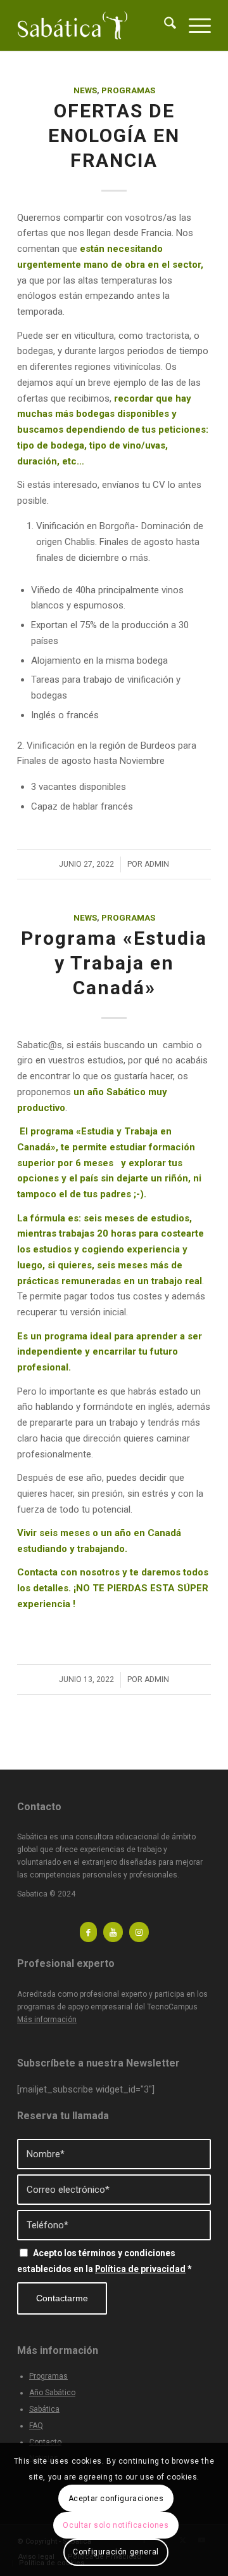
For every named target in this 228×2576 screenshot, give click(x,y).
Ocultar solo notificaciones (116, 2525)
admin (157, 864)
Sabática (44, 2409)
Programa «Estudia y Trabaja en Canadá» (114, 963)
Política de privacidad (140, 2269)
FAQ (36, 2426)
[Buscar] (164, 25)
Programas (128, 90)
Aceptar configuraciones (116, 2499)
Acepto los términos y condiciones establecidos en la (104, 2261)
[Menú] (193, 25)
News (85, 90)
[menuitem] (164, 25)
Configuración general (116, 2552)
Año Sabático (52, 2393)
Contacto (45, 2442)
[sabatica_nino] (95, 25)
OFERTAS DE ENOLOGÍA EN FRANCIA (114, 135)
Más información (47, 2020)
